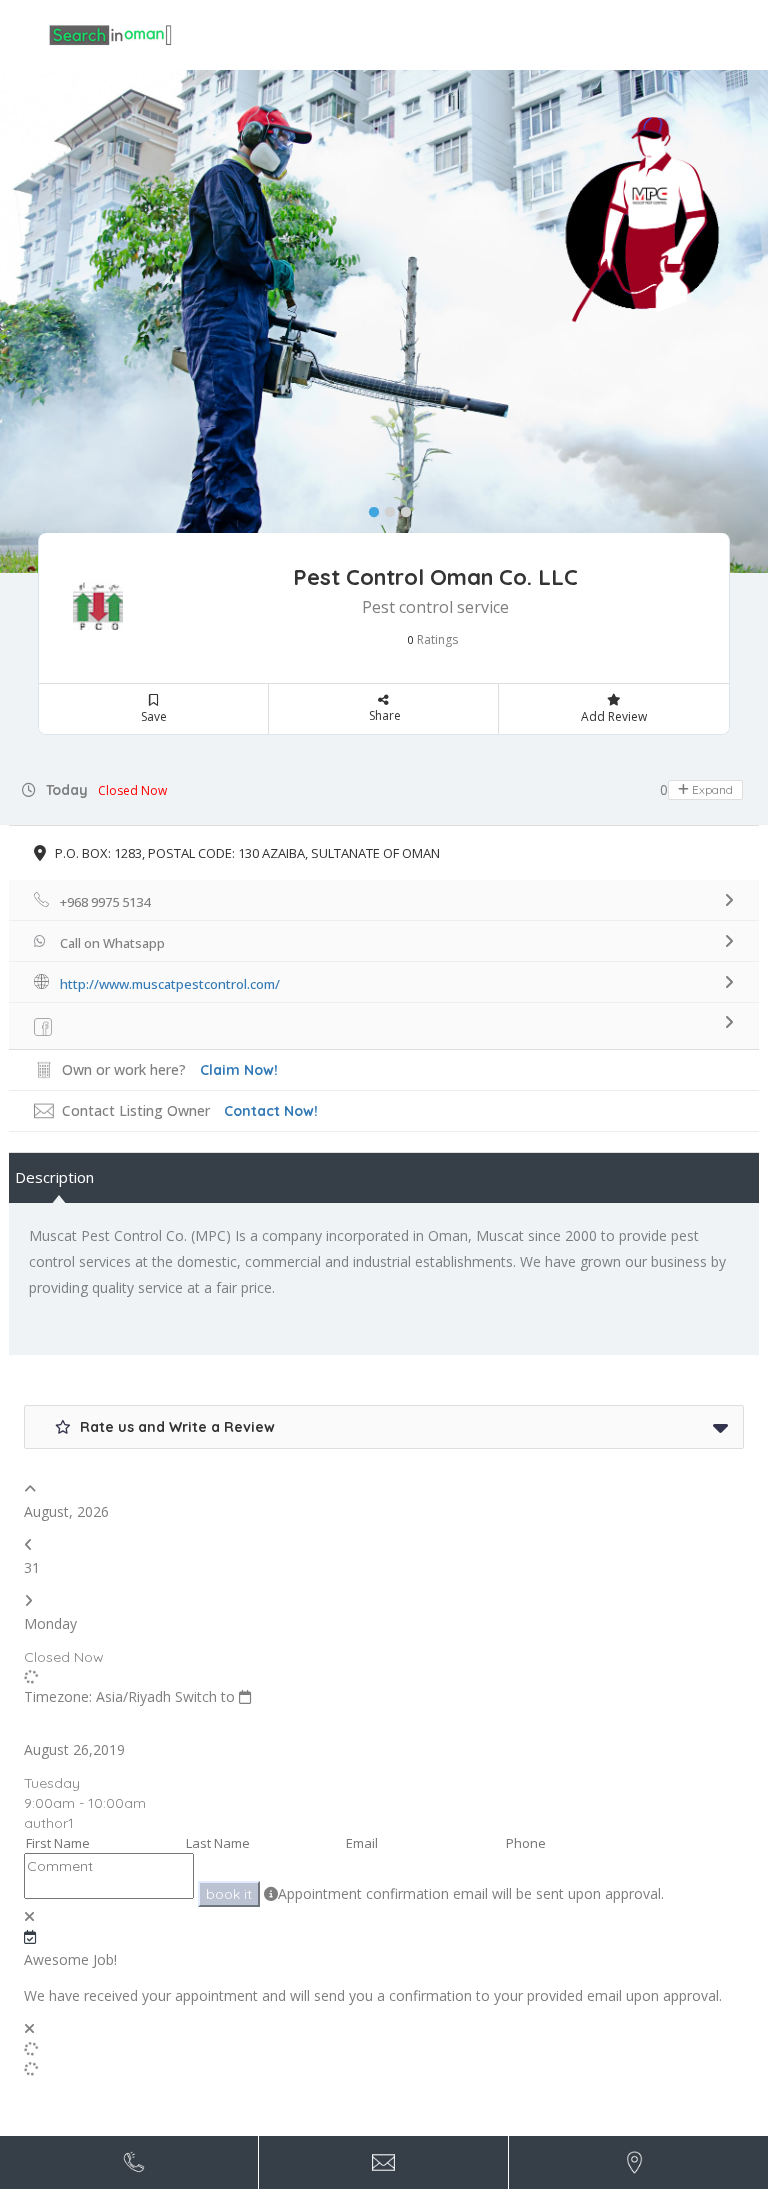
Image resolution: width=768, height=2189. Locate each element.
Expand (711, 789)
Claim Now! (239, 1070)
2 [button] (385, 508)
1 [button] (369, 508)
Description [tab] (54, 1177)
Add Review (614, 716)
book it (229, 1894)
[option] (384, 321)
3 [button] (401, 508)
